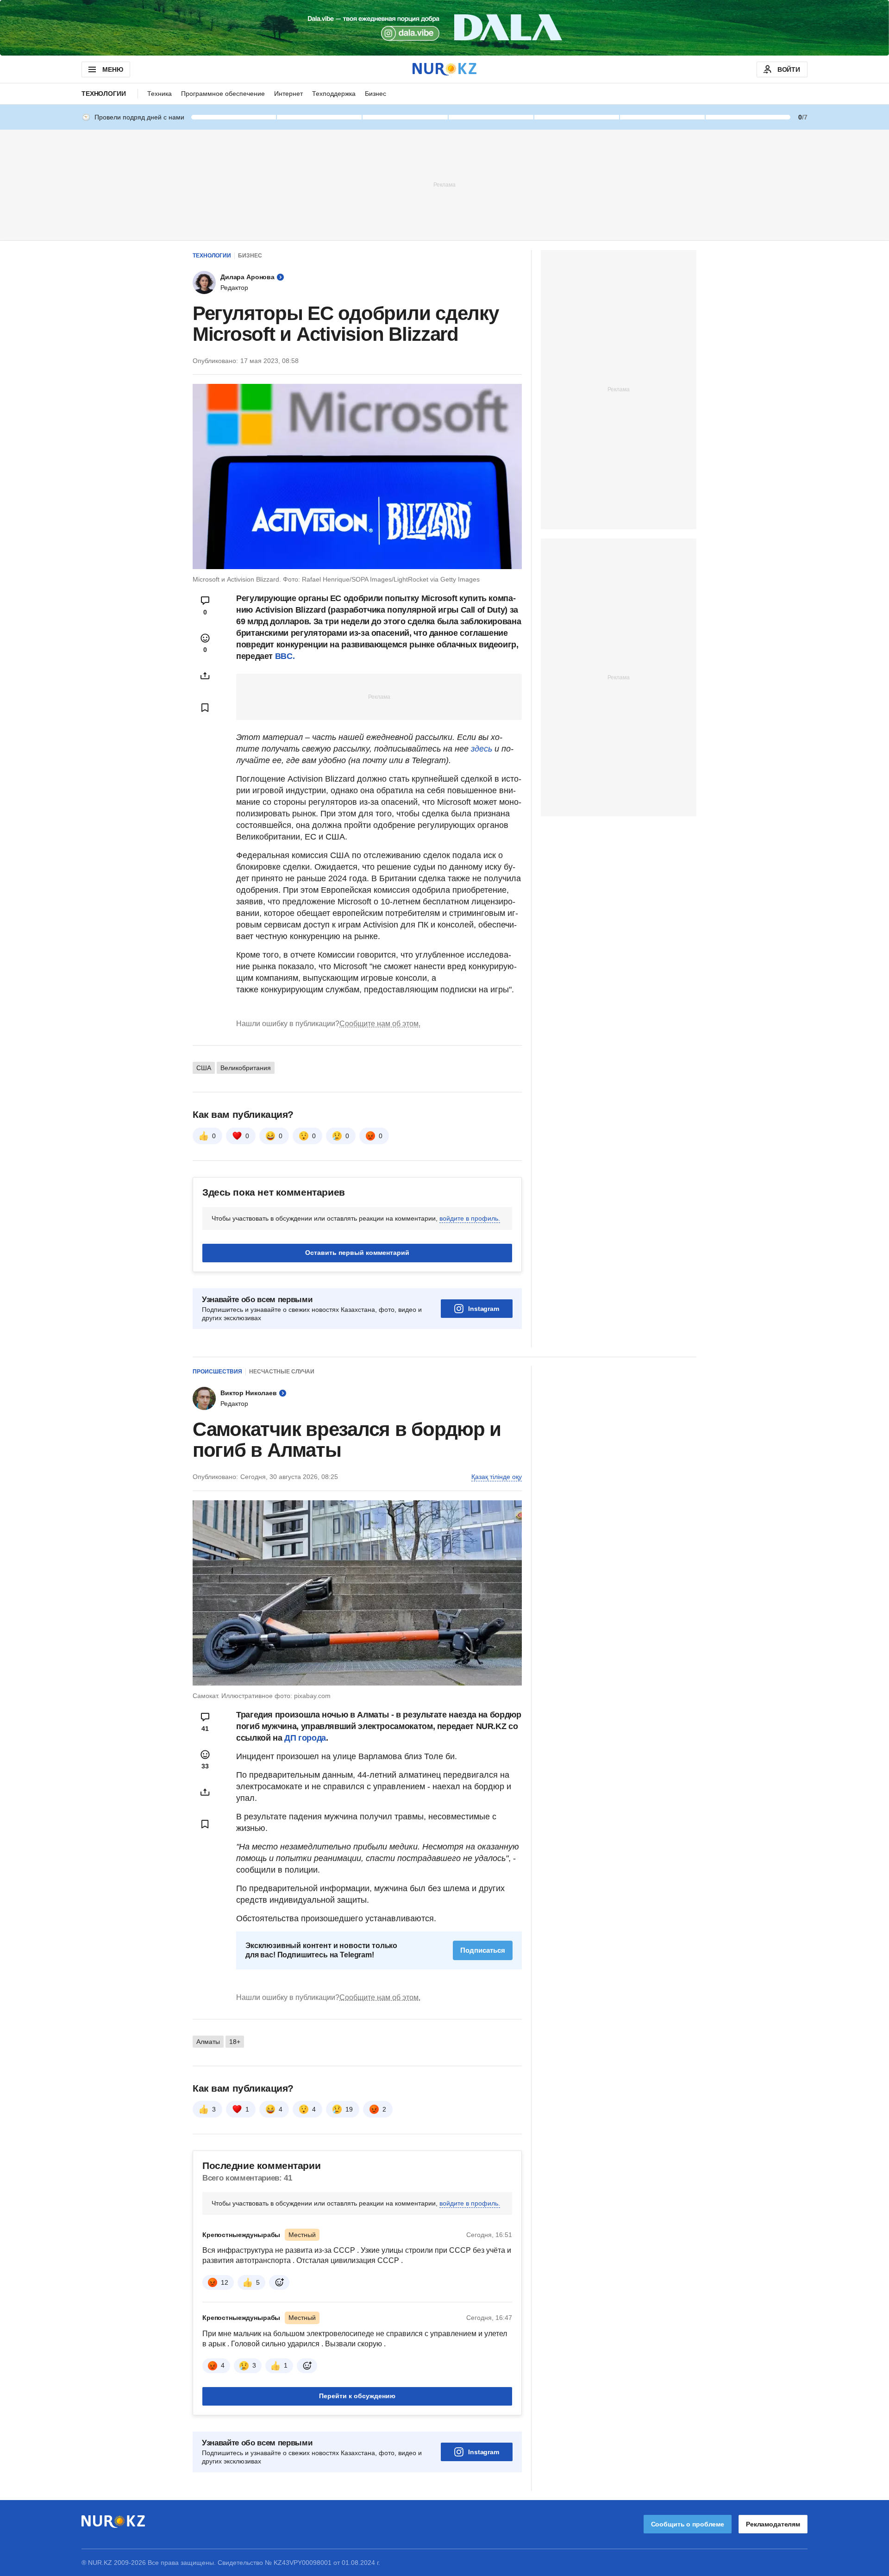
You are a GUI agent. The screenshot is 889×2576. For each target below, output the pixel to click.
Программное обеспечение (223, 94)
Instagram (484, 1309)
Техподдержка (334, 94)
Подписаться (483, 1950)
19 (349, 2109)
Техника (160, 94)
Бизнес (376, 94)
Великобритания (246, 1068)
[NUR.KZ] (444, 69)
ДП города (305, 1738)
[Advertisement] (444, 184)
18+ (235, 2042)
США (204, 1068)
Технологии (104, 94)
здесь (483, 749)
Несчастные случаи (282, 1372)
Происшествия (217, 1372)
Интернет (288, 94)
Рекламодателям (773, 2524)
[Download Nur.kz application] (444, 28)
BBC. (285, 656)
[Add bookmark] (205, 708)
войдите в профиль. (470, 1218)
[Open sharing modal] (205, 676)
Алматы (208, 2042)
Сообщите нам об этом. (380, 1024)
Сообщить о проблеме (688, 2524)
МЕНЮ (113, 69)
